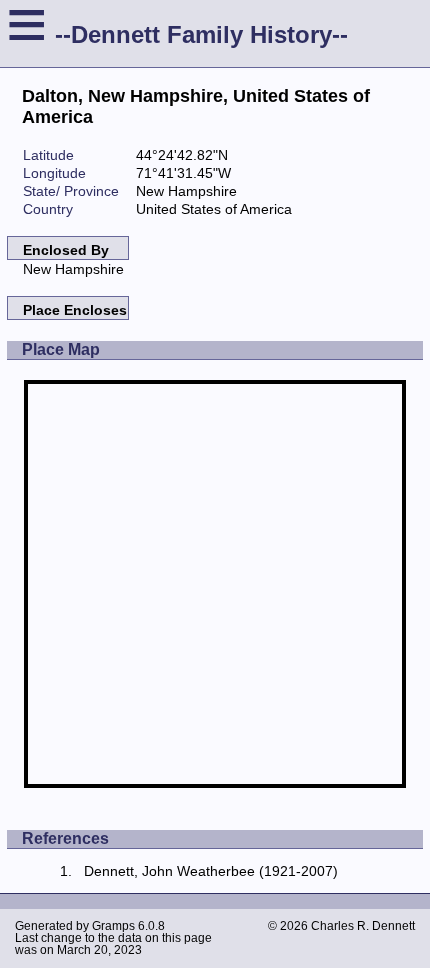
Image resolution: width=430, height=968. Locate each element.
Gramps (113, 926)
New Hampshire (73, 269)
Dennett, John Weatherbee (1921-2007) (211, 871)
